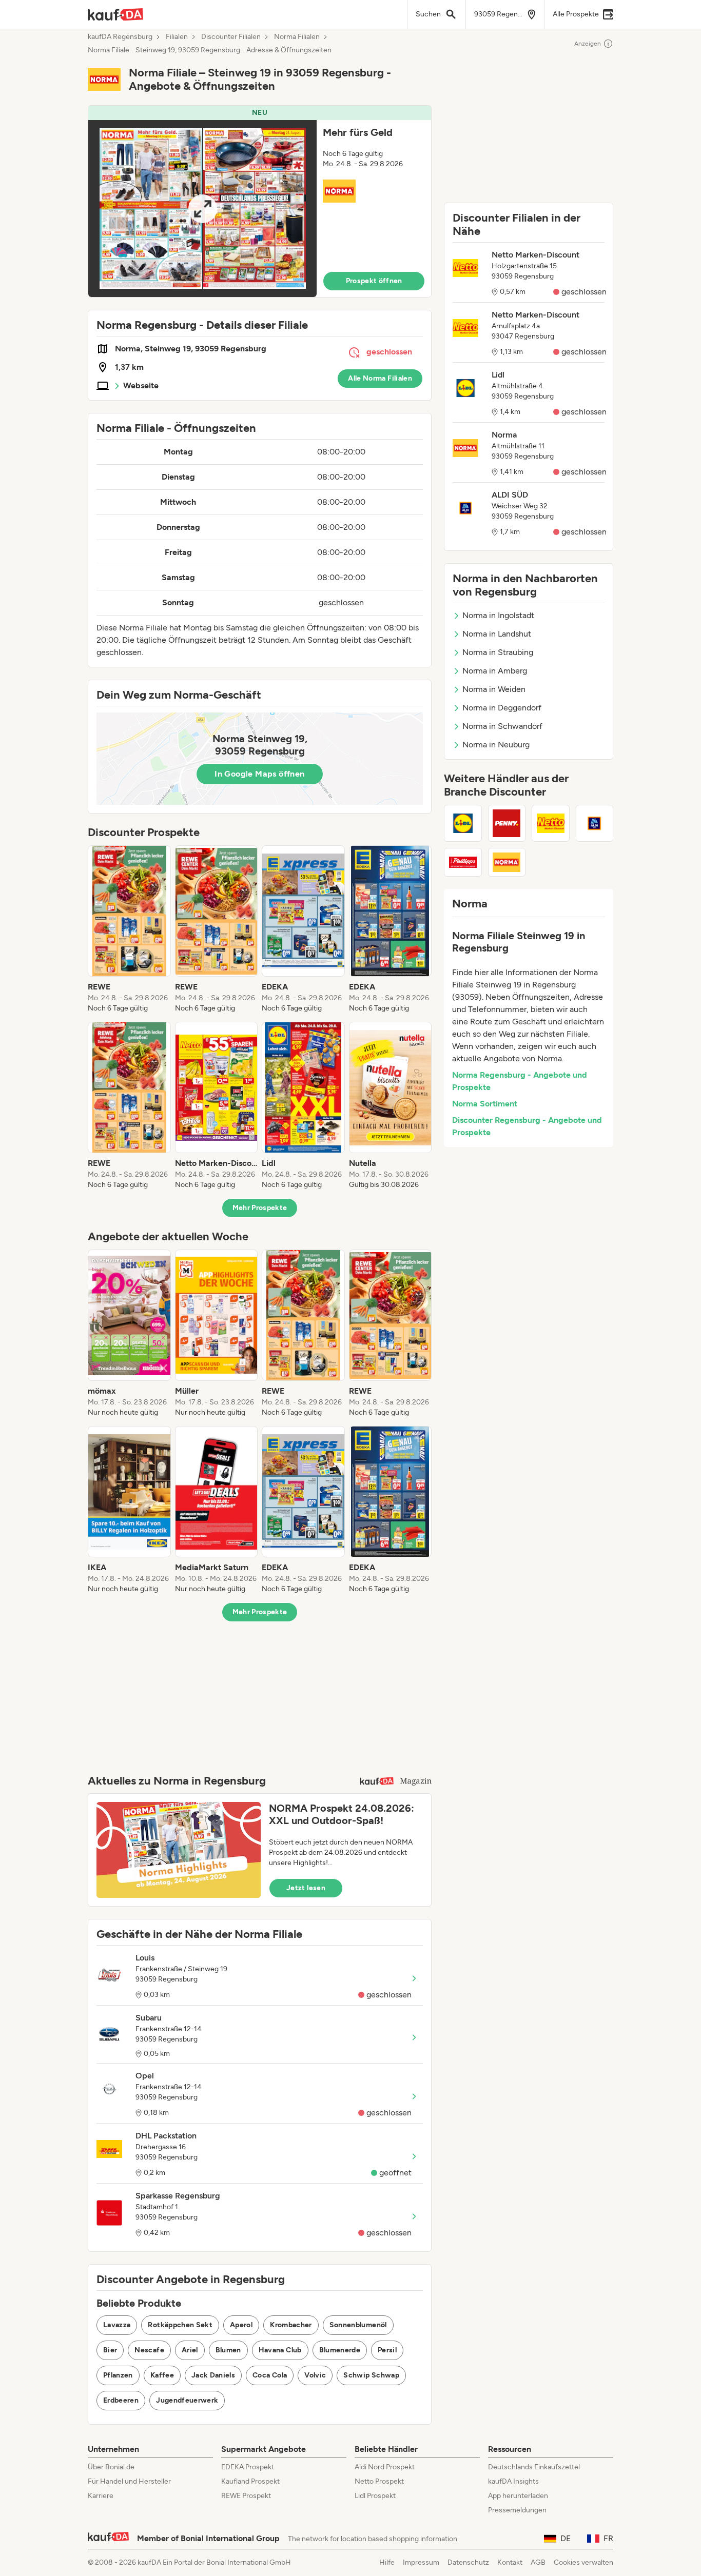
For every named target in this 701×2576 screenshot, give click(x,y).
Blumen (228, 2350)
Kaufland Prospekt (250, 2481)
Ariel (190, 2350)
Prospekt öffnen (374, 281)
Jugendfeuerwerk (187, 2400)
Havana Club (280, 2350)
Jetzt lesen (306, 1888)
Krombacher (291, 2325)
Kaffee (162, 2375)
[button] (260, 201)
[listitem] (129, 929)
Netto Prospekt (379, 2481)
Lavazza (117, 2325)
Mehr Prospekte (260, 1208)
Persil (387, 2350)
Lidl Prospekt (375, 2496)
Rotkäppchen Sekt (180, 2325)
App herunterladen (518, 2496)
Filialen (177, 37)
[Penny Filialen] (507, 823)
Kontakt (510, 2562)
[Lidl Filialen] (463, 823)
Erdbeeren (121, 2400)
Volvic (315, 2375)
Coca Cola (270, 2375)
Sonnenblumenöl (358, 2325)
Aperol (241, 2325)
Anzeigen (588, 44)
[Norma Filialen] (507, 862)
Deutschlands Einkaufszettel (534, 2467)
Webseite (141, 385)
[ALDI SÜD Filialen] (595, 823)
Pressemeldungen (517, 2510)
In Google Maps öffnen (259, 774)
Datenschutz (468, 2562)
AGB (538, 2562)
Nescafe (149, 2350)
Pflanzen (118, 2375)
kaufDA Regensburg (120, 37)
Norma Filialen (297, 37)
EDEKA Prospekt (248, 2467)
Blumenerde (340, 2350)
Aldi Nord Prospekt (385, 2467)
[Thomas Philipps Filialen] (463, 862)
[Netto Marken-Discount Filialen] (551, 823)
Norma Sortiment (485, 1104)
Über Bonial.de (111, 2467)
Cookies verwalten (583, 2562)
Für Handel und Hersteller (129, 2481)
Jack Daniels (213, 2375)
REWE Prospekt (246, 2496)
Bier (110, 2350)
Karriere (101, 2496)
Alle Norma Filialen (380, 378)
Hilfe (387, 2562)
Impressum (421, 2562)
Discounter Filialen (231, 37)
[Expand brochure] (202, 209)
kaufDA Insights (513, 2481)
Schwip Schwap (371, 2375)
